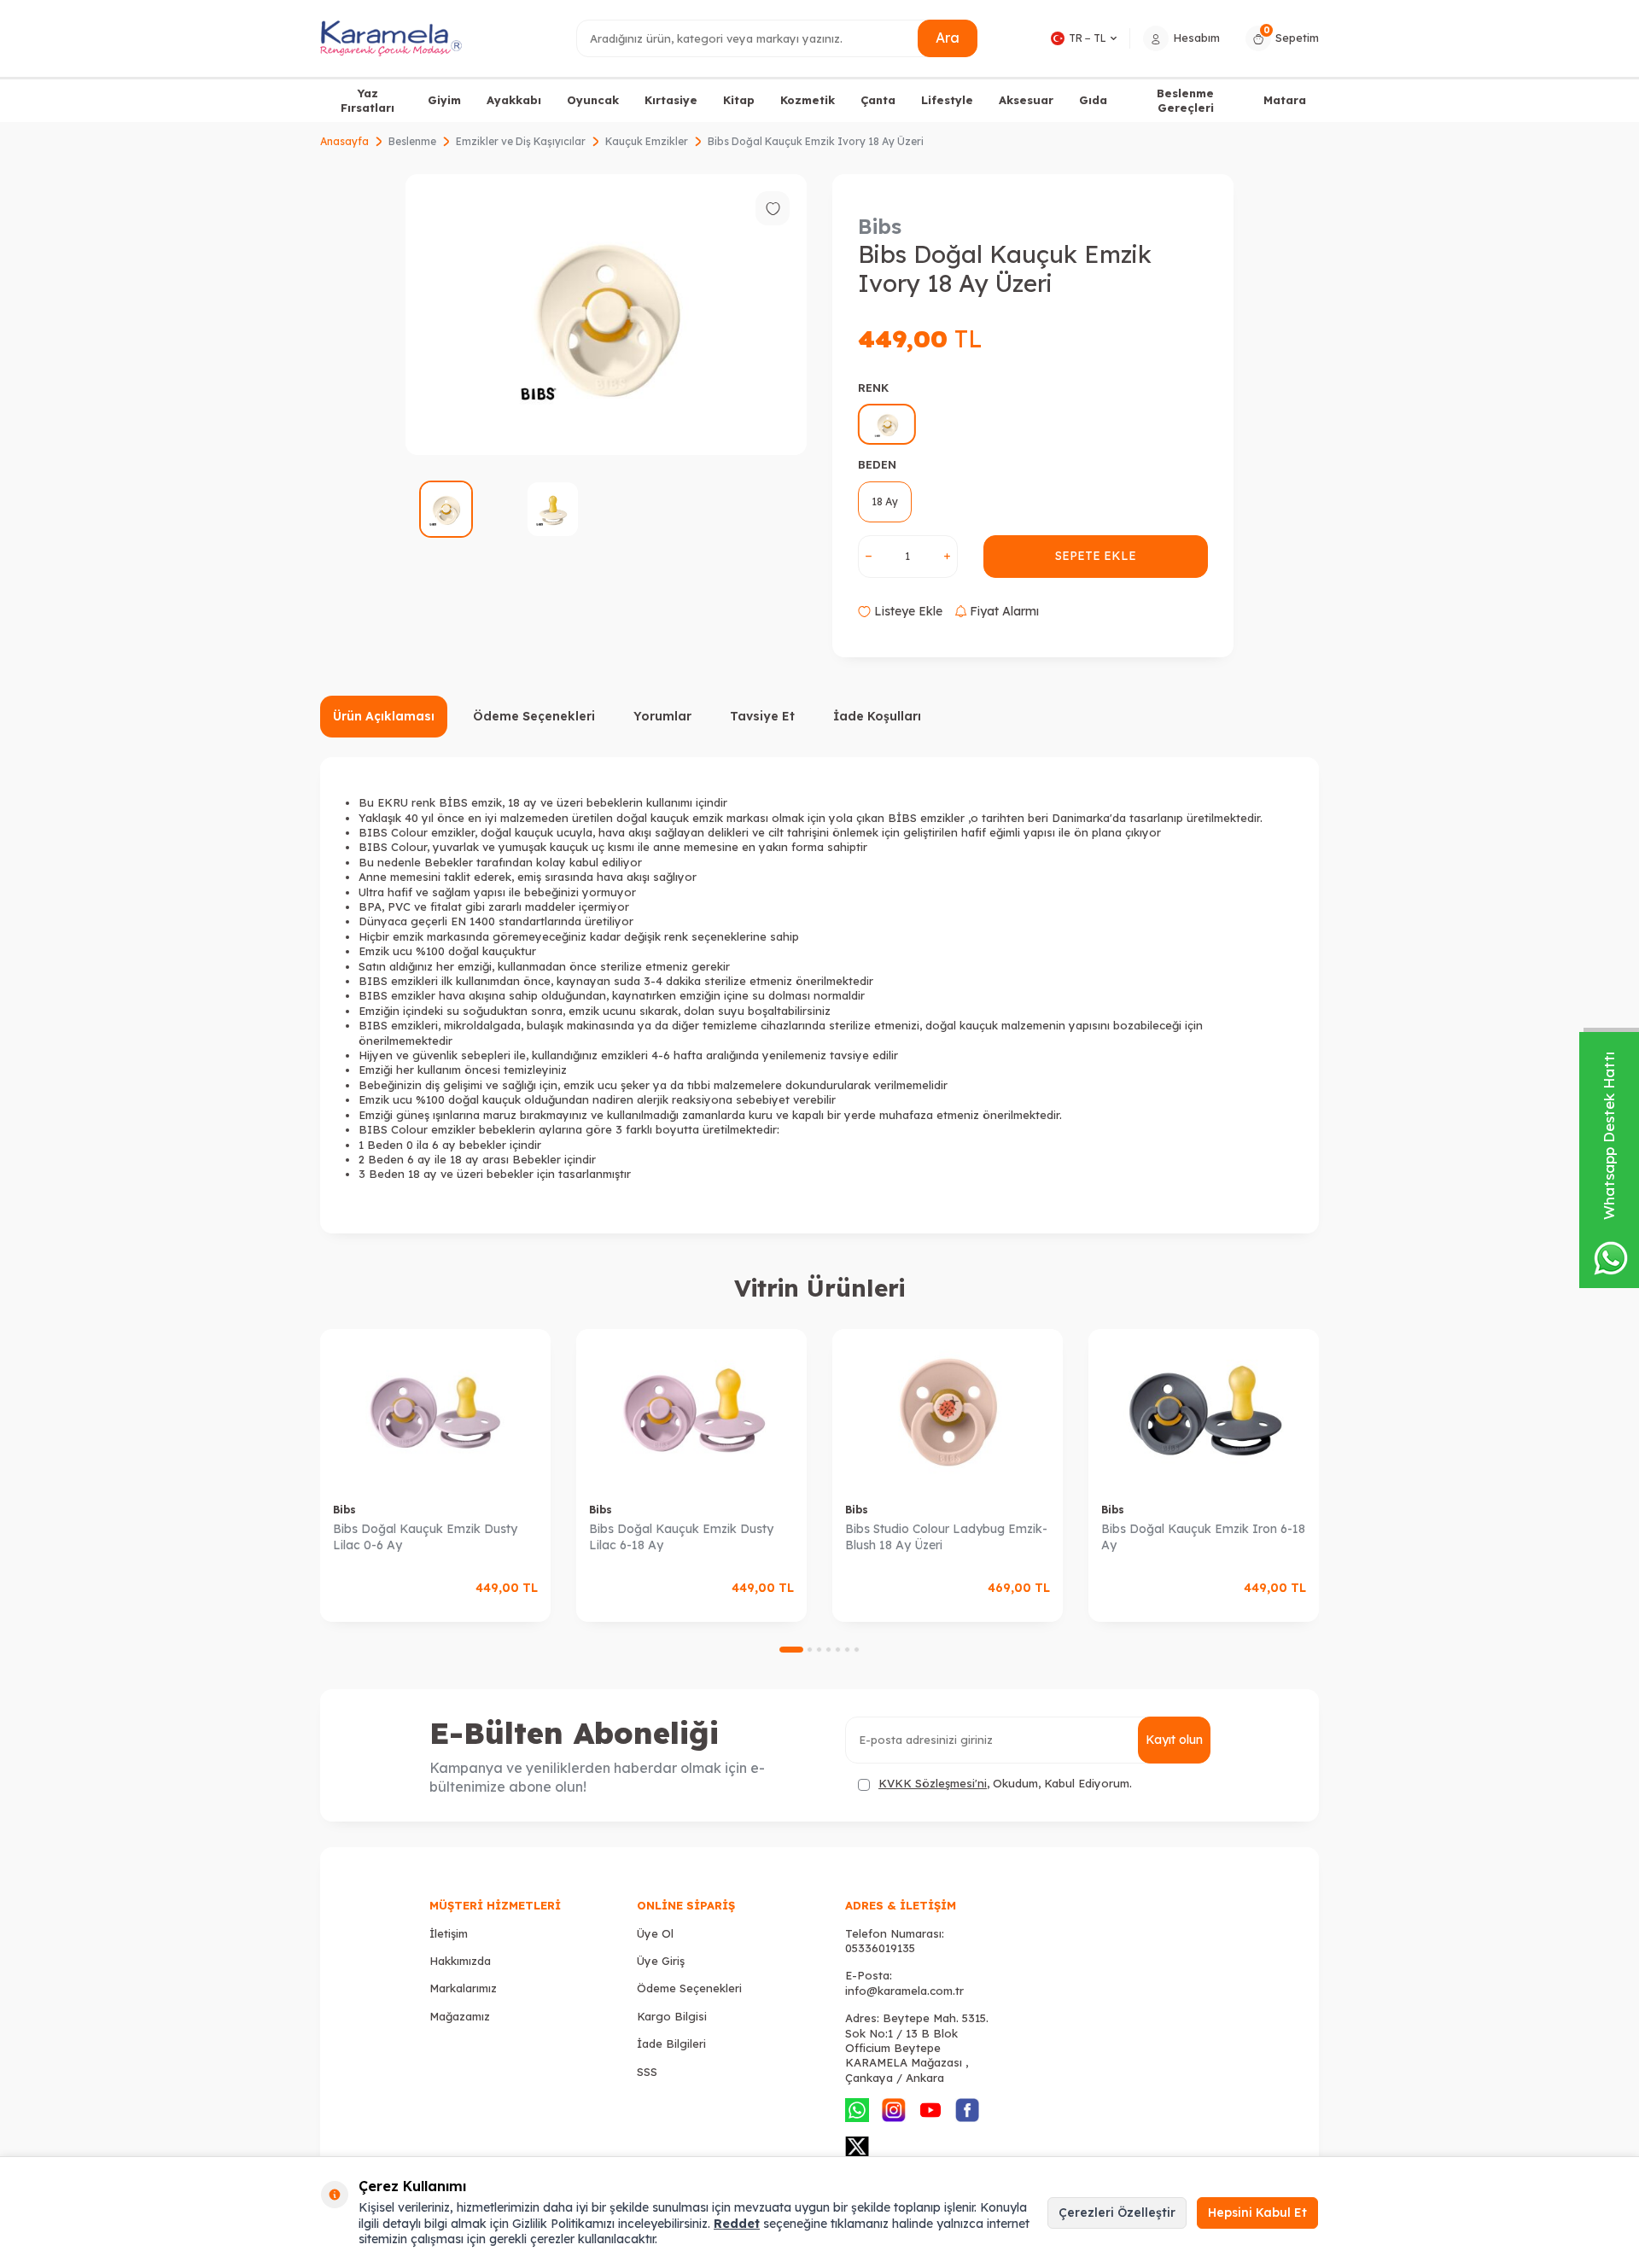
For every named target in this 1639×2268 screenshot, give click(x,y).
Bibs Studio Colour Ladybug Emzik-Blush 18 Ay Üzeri (946, 1537)
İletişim (449, 1933)
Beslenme (412, 141)
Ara (948, 38)
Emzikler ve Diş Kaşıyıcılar (521, 141)
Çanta (878, 100)
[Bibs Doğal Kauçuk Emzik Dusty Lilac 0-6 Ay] (435, 1410)
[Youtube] (930, 2110)
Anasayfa (344, 141)
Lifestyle (947, 100)
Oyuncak (593, 100)
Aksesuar (1026, 100)
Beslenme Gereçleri (1185, 100)
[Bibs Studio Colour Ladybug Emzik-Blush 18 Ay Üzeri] (948, 1410)
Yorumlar (662, 716)
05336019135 (880, 1948)
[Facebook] (967, 2110)
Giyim (444, 100)
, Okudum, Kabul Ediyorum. (1005, 1783)
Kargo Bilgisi (672, 2016)
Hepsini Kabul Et (1257, 2213)
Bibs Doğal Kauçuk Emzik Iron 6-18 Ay (1203, 1537)
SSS (647, 2072)
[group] (606, 315)
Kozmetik (808, 100)
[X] (857, 2147)
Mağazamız (460, 2016)
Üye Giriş (661, 1961)
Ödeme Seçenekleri (534, 716)
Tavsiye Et (762, 716)
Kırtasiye (671, 100)
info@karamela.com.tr (904, 1991)
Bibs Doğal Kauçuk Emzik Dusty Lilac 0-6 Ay (425, 1537)
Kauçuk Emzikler (647, 141)
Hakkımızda (460, 1961)
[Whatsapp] (857, 2110)
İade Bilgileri (671, 2044)
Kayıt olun (1174, 1740)
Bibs (880, 226)
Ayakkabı (514, 100)
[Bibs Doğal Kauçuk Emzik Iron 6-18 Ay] (1204, 1410)
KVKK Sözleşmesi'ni (933, 1783)
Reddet (737, 2224)
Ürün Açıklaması (384, 716)
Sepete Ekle (1096, 556)
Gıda (1093, 100)
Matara (1285, 100)
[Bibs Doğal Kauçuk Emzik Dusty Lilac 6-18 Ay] (691, 1410)
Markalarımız (463, 1988)
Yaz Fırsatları (367, 100)
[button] (791, 1650)
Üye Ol (655, 1933)
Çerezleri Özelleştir (1117, 2213)
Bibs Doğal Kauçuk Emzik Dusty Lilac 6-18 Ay (681, 1537)
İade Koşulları (877, 716)
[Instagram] (894, 2110)
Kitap (739, 100)
